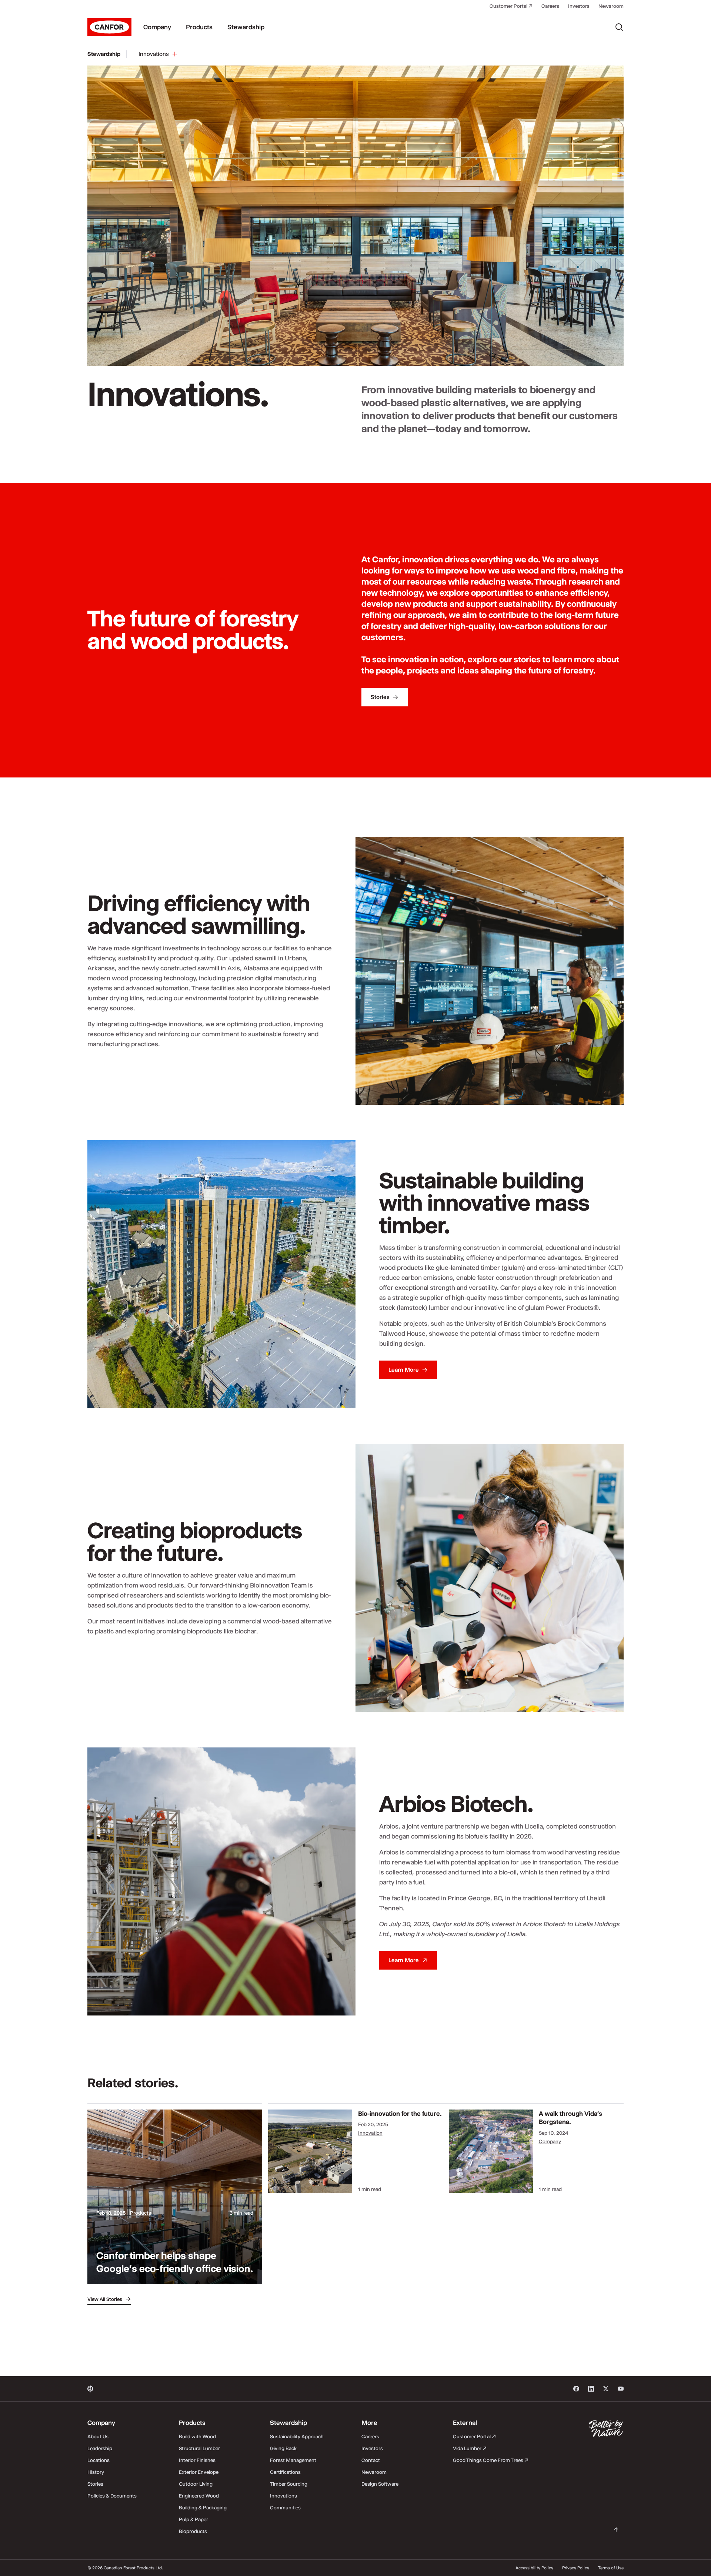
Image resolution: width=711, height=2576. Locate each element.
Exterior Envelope (199, 2472)
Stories (95, 2484)
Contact (371, 2460)
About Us (98, 2436)
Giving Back (283, 2448)
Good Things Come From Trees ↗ (491, 2460)
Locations (99, 2460)
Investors (579, 6)
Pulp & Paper (193, 2519)
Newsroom (611, 6)
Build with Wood (197, 2436)
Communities (285, 2508)
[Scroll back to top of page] (616, 2530)
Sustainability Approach (297, 2436)
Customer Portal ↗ (511, 6)
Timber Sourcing (289, 2484)
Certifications (285, 2472)
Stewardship (246, 27)
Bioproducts (193, 2531)
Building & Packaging (203, 2508)
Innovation (370, 2133)
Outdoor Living (196, 2484)
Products (199, 27)
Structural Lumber (199, 2448)
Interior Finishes (197, 2460)
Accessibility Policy (534, 2568)
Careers (550, 6)
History (96, 2472)
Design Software (380, 2484)
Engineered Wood (199, 2496)
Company (157, 27)
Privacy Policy (576, 2568)
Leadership (100, 2448)
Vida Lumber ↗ (470, 2448)
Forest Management (293, 2460)
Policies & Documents (112, 2496)
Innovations (283, 2496)
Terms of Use (611, 2568)
